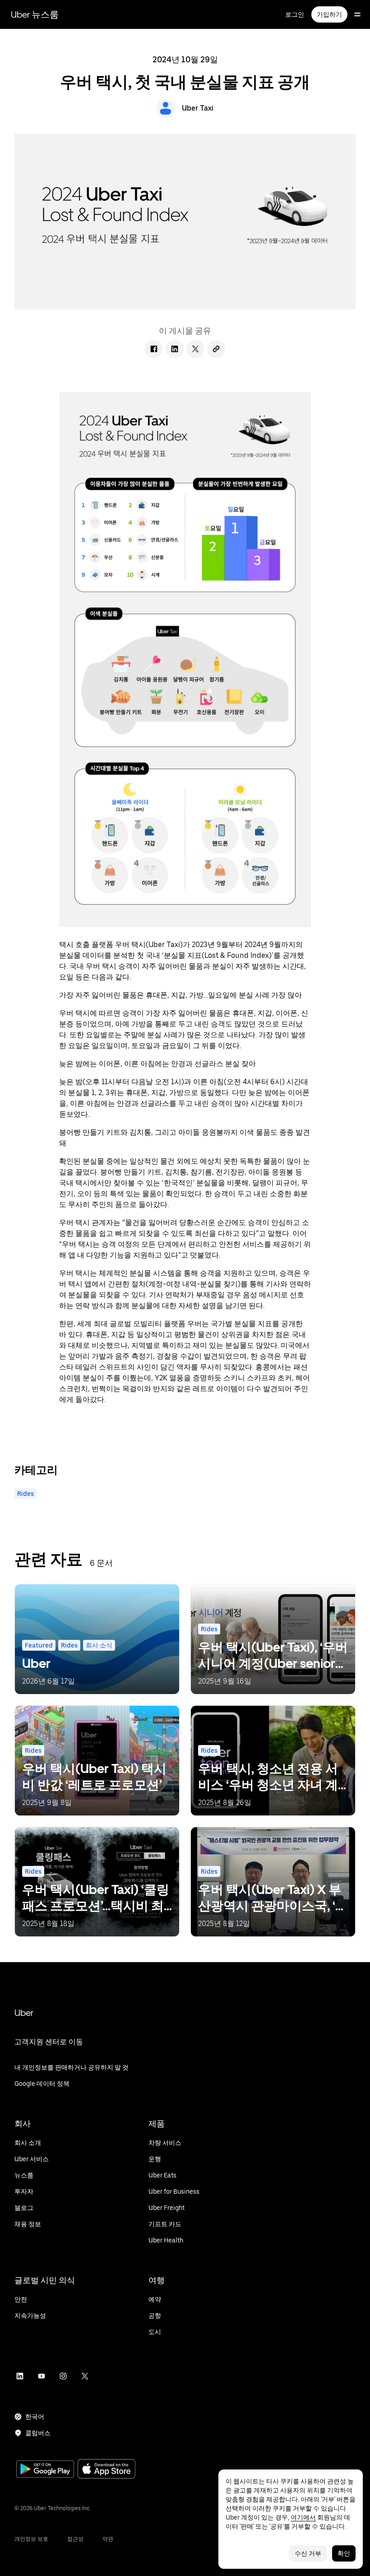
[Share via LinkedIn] (175, 349)
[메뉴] (357, 14)
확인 (344, 2553)
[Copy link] (216, 349)
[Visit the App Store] (106, 2470)
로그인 (295, 14)
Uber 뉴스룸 (35, 14)
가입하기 (329, 14)
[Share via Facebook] (154, 349)
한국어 (35, 2417)
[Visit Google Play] (45, 2470)
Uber (24, 2013)
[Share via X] (195, 349)
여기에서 (303, 2517)
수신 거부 (308, 2553)
